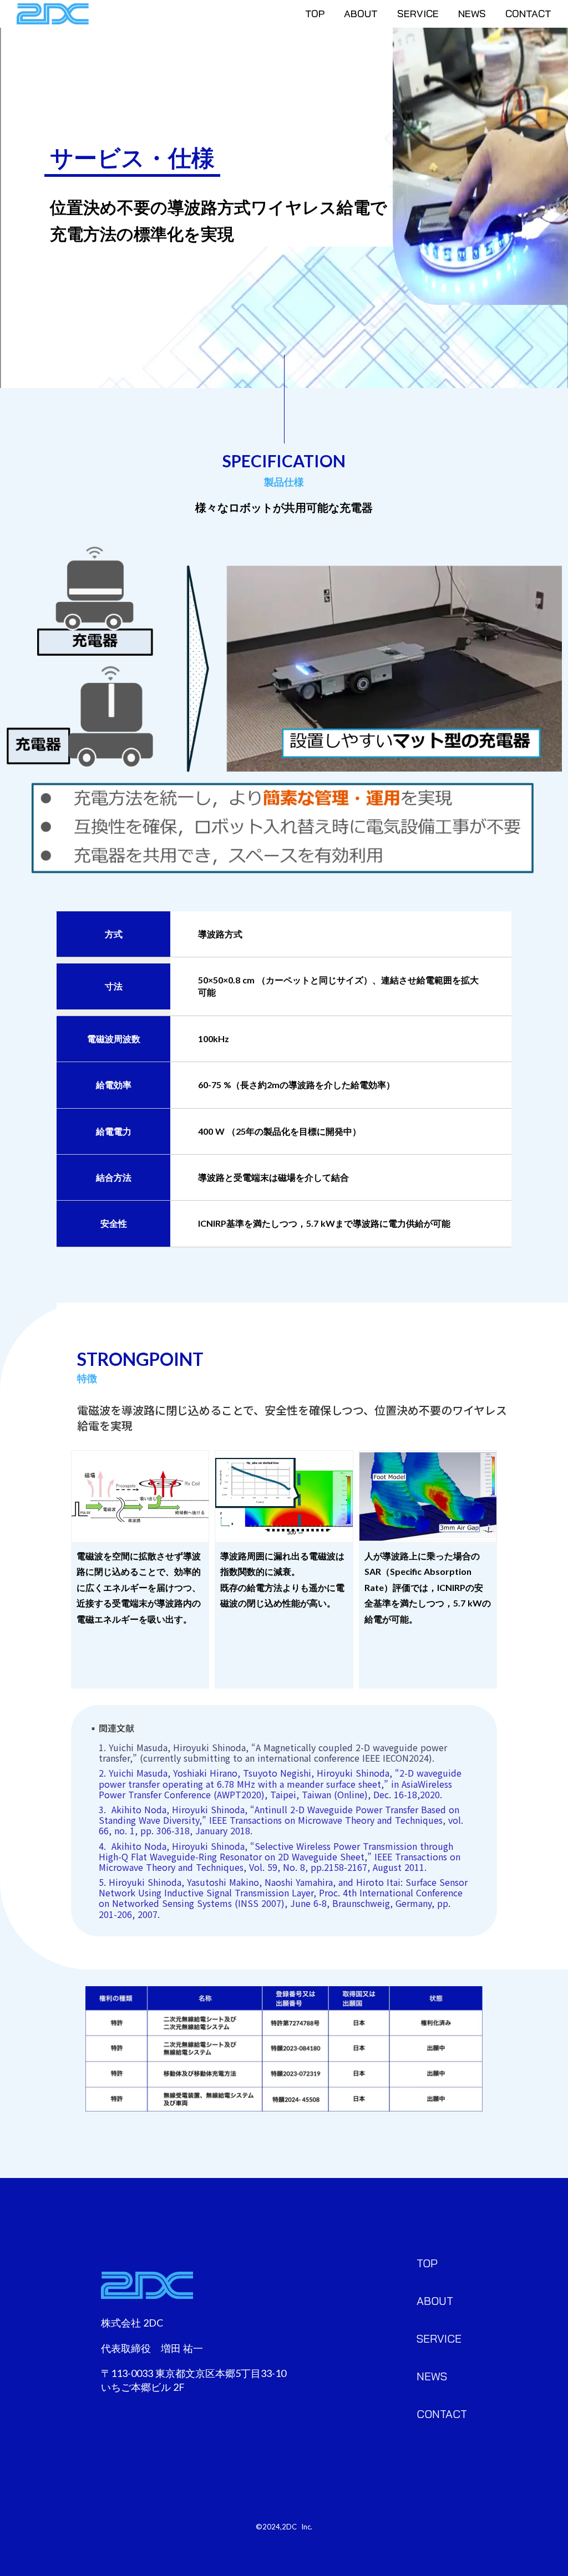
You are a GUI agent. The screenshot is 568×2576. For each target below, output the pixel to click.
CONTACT (528, 14)
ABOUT (361, 14)
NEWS (472, 14)
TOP (315, 14)
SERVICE (418, 14)
